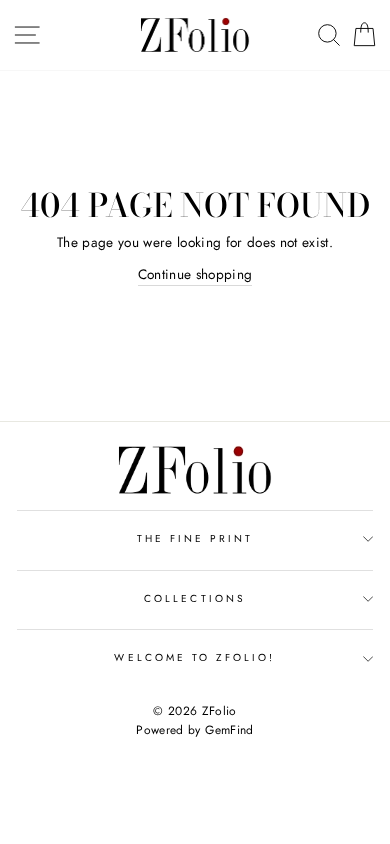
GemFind (229, 730)
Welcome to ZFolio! (194, 657)
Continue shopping (195, 274)
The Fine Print (195, 538)
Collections (195, 598)
